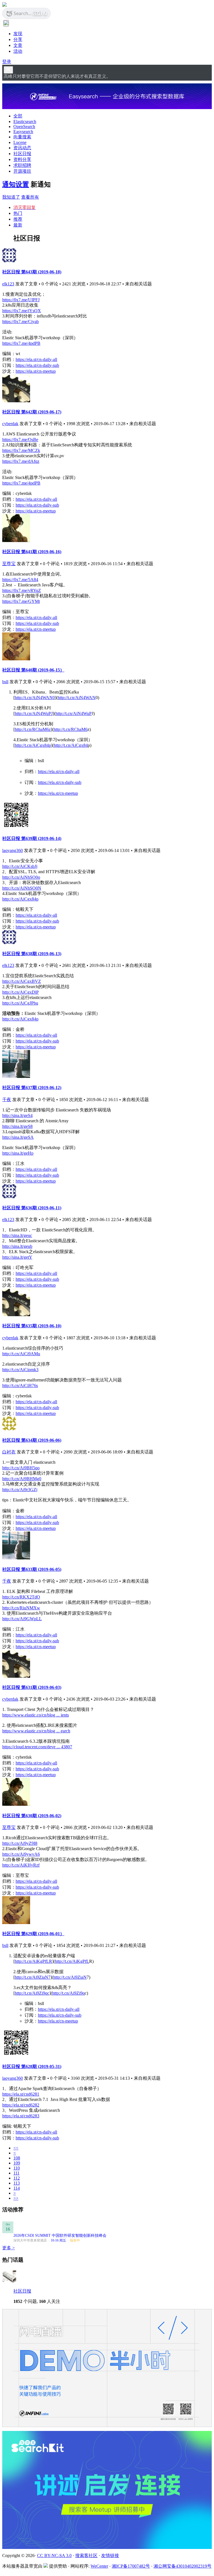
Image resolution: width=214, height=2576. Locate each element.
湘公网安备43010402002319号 (183, 2566)
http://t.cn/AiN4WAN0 (35, 698)
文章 (18, 45)
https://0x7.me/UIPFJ (21, 300)
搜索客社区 (86, 2555)
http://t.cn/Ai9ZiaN (70, 1977)
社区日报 (22, 154)
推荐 (18, 219)
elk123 (8, 284)
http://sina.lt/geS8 (17, 1126)
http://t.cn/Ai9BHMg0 (22, 1479)
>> (16, 2198)
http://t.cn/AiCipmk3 (20, 1370)
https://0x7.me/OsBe (20, 440)
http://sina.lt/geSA (18, 1137)
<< (16, 2148)
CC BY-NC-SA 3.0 (54, 2555)
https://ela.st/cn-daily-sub (37, 365)
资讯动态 (22, 148)
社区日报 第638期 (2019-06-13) (32, 954)
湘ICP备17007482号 (131, 2566)
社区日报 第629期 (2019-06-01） (33, 1934)
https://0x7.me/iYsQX (22, 311)
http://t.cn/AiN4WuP (74, 713)
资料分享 (22, 159)
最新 (18, 225)
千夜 (7, 1100)
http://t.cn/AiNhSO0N (22, 888)
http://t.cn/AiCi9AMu (21, 1354)
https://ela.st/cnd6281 (21, 2094)
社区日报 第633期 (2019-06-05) (32, 1569)
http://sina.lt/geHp (18, 1153)
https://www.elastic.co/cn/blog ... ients (36, 1715)
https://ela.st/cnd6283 (21, 2116)
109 (17, 2163)
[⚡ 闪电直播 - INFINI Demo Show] (107, 2425)
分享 (18, 39)
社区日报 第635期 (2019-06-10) (32, 1326)
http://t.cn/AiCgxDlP (20, 992)
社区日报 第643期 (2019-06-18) (32, 272)
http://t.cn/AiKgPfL (72, 1961)
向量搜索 (22, 137)
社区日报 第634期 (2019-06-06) (32, 1440)
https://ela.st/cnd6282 (21, 2105)
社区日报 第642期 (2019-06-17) (32, 412)
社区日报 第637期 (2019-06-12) (32, 1088)
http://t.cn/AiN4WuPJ (34, 713)
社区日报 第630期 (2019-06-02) (32, 1816)
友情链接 (110, 2555)
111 (16, 2173)
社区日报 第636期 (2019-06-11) (32, 1208)
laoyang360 (13, 850)
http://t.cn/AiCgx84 (71, 745)
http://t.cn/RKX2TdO (21, 1597)
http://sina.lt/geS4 (17, 1115)
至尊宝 (9, 564)
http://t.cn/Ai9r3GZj (20, 1490)
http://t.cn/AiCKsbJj (20, 866)
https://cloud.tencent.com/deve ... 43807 (37, 1747)
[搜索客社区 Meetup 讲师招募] (107, 2547)
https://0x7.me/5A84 (20, 580)
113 (17, 2183)
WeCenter (99, 2566)
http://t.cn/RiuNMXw (21, 1608)
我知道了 (11, 197)
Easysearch (23, 132)
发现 (18, 34)
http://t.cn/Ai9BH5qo (21, 1468)
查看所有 (30, 197)
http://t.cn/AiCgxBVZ (22, 981)
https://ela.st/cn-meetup (36, 371)
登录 (7, 62)
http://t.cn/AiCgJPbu (20, 1003)
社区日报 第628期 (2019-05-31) (32, 2066)
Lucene (20, 142)
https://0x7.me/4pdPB (21, 343)
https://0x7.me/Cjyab (20, 322)
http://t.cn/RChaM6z (33, 729)
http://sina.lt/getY (17, 1257)
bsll (5, 682)
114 (17, 2188)
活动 (18, 51)
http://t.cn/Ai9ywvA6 (21, 1854)
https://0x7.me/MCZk (21, 450)
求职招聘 (22, 165)
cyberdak (10, 424)
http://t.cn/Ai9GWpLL (22, 1619)
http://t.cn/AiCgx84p (33, 745)
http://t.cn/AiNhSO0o (21, 877)
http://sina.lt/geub (17, 1246)
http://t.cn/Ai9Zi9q (68, 1993)
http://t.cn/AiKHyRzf (21, 1865)
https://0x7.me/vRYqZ (22, 590)
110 (17, 2168)
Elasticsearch (25, 121)
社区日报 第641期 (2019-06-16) (32, 552)
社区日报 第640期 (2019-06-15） (33, 670)
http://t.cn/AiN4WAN (77, 698)
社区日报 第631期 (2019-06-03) (32, 1687)
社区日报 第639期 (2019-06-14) (32, 838)
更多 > (8, 2248)
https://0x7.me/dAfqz (21, 461)
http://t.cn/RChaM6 (70, 729)
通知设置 (16, 184)
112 (17, 2178)
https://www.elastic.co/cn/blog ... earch (36, 1731)
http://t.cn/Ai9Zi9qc (32, 1993)
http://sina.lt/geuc (17, 1235)
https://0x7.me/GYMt (21, 601)
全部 (18, 116)
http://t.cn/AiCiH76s (20, 1385)
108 (17, 2158)
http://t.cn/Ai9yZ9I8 (20, 1843)
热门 (18, 213)
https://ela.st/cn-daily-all (36, 359)
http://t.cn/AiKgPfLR (33, 1961)
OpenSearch (24, 127)
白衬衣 (9, 1452)
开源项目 (22, 171)
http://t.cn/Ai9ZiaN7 (33, 1977)
